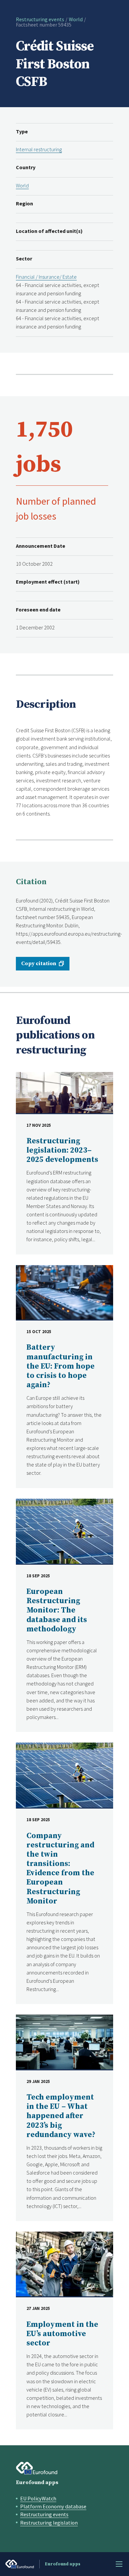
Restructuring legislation (49, 2523)
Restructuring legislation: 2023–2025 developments (62, 1150)
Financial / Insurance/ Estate (46, 277)
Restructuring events (40, 19)
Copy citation (39, 964)
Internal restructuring (39, 149)
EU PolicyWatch (38, 2498)
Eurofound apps (37, 2482)
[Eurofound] (37, 2468)
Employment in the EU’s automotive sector (62, 2334)
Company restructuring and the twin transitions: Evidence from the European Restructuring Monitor (60, 1869)
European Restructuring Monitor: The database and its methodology (57, 1610)
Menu (119, 2564)
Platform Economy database (53, 2506)
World (76, 19)
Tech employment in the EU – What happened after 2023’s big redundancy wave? (61, 2116)
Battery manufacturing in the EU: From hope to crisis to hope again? (61, 1366)
